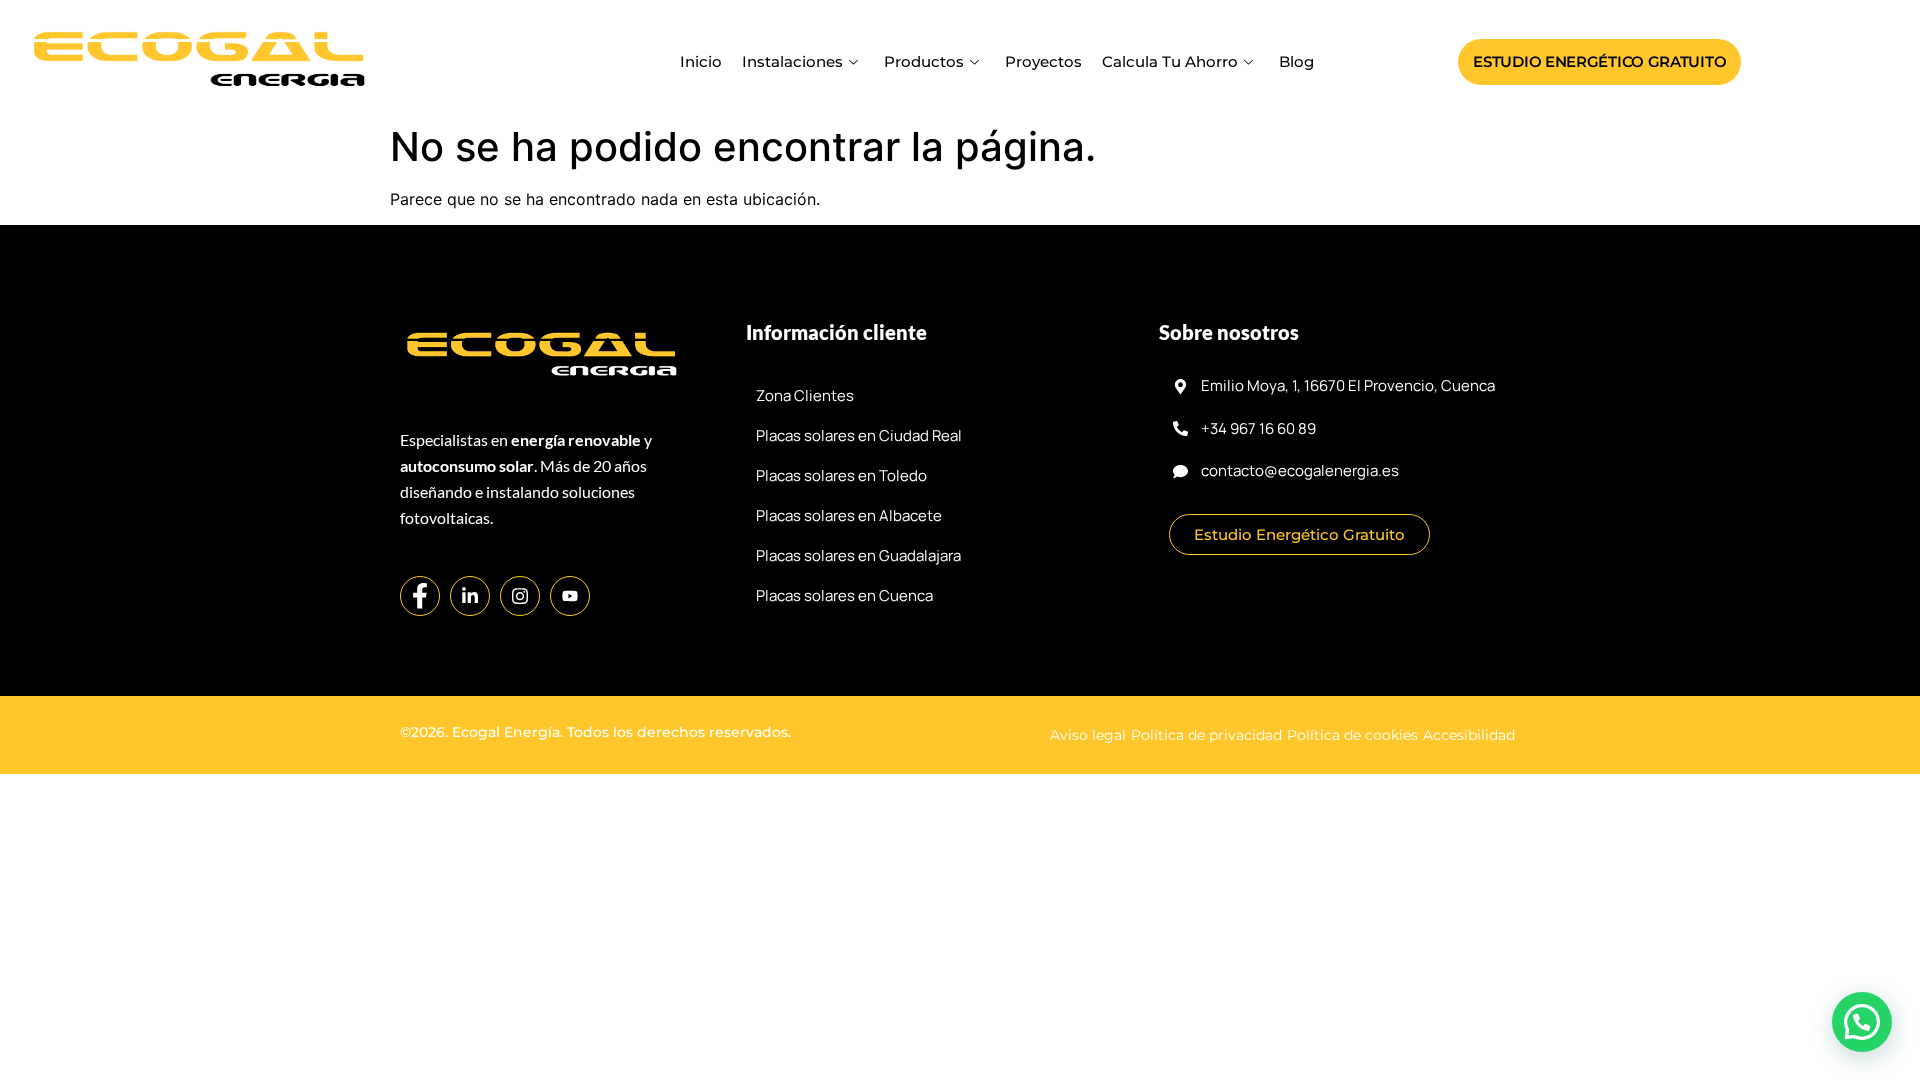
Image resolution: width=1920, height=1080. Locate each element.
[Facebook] (420, 596)
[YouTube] (570, 596)
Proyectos (1043, 61)
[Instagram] (520, 596)
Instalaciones (792, 61)
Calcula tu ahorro (1170, 61)
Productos (924, 61)
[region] (960, 1021)
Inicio (701, 61)
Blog (1296, 61)
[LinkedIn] (470, 596)
